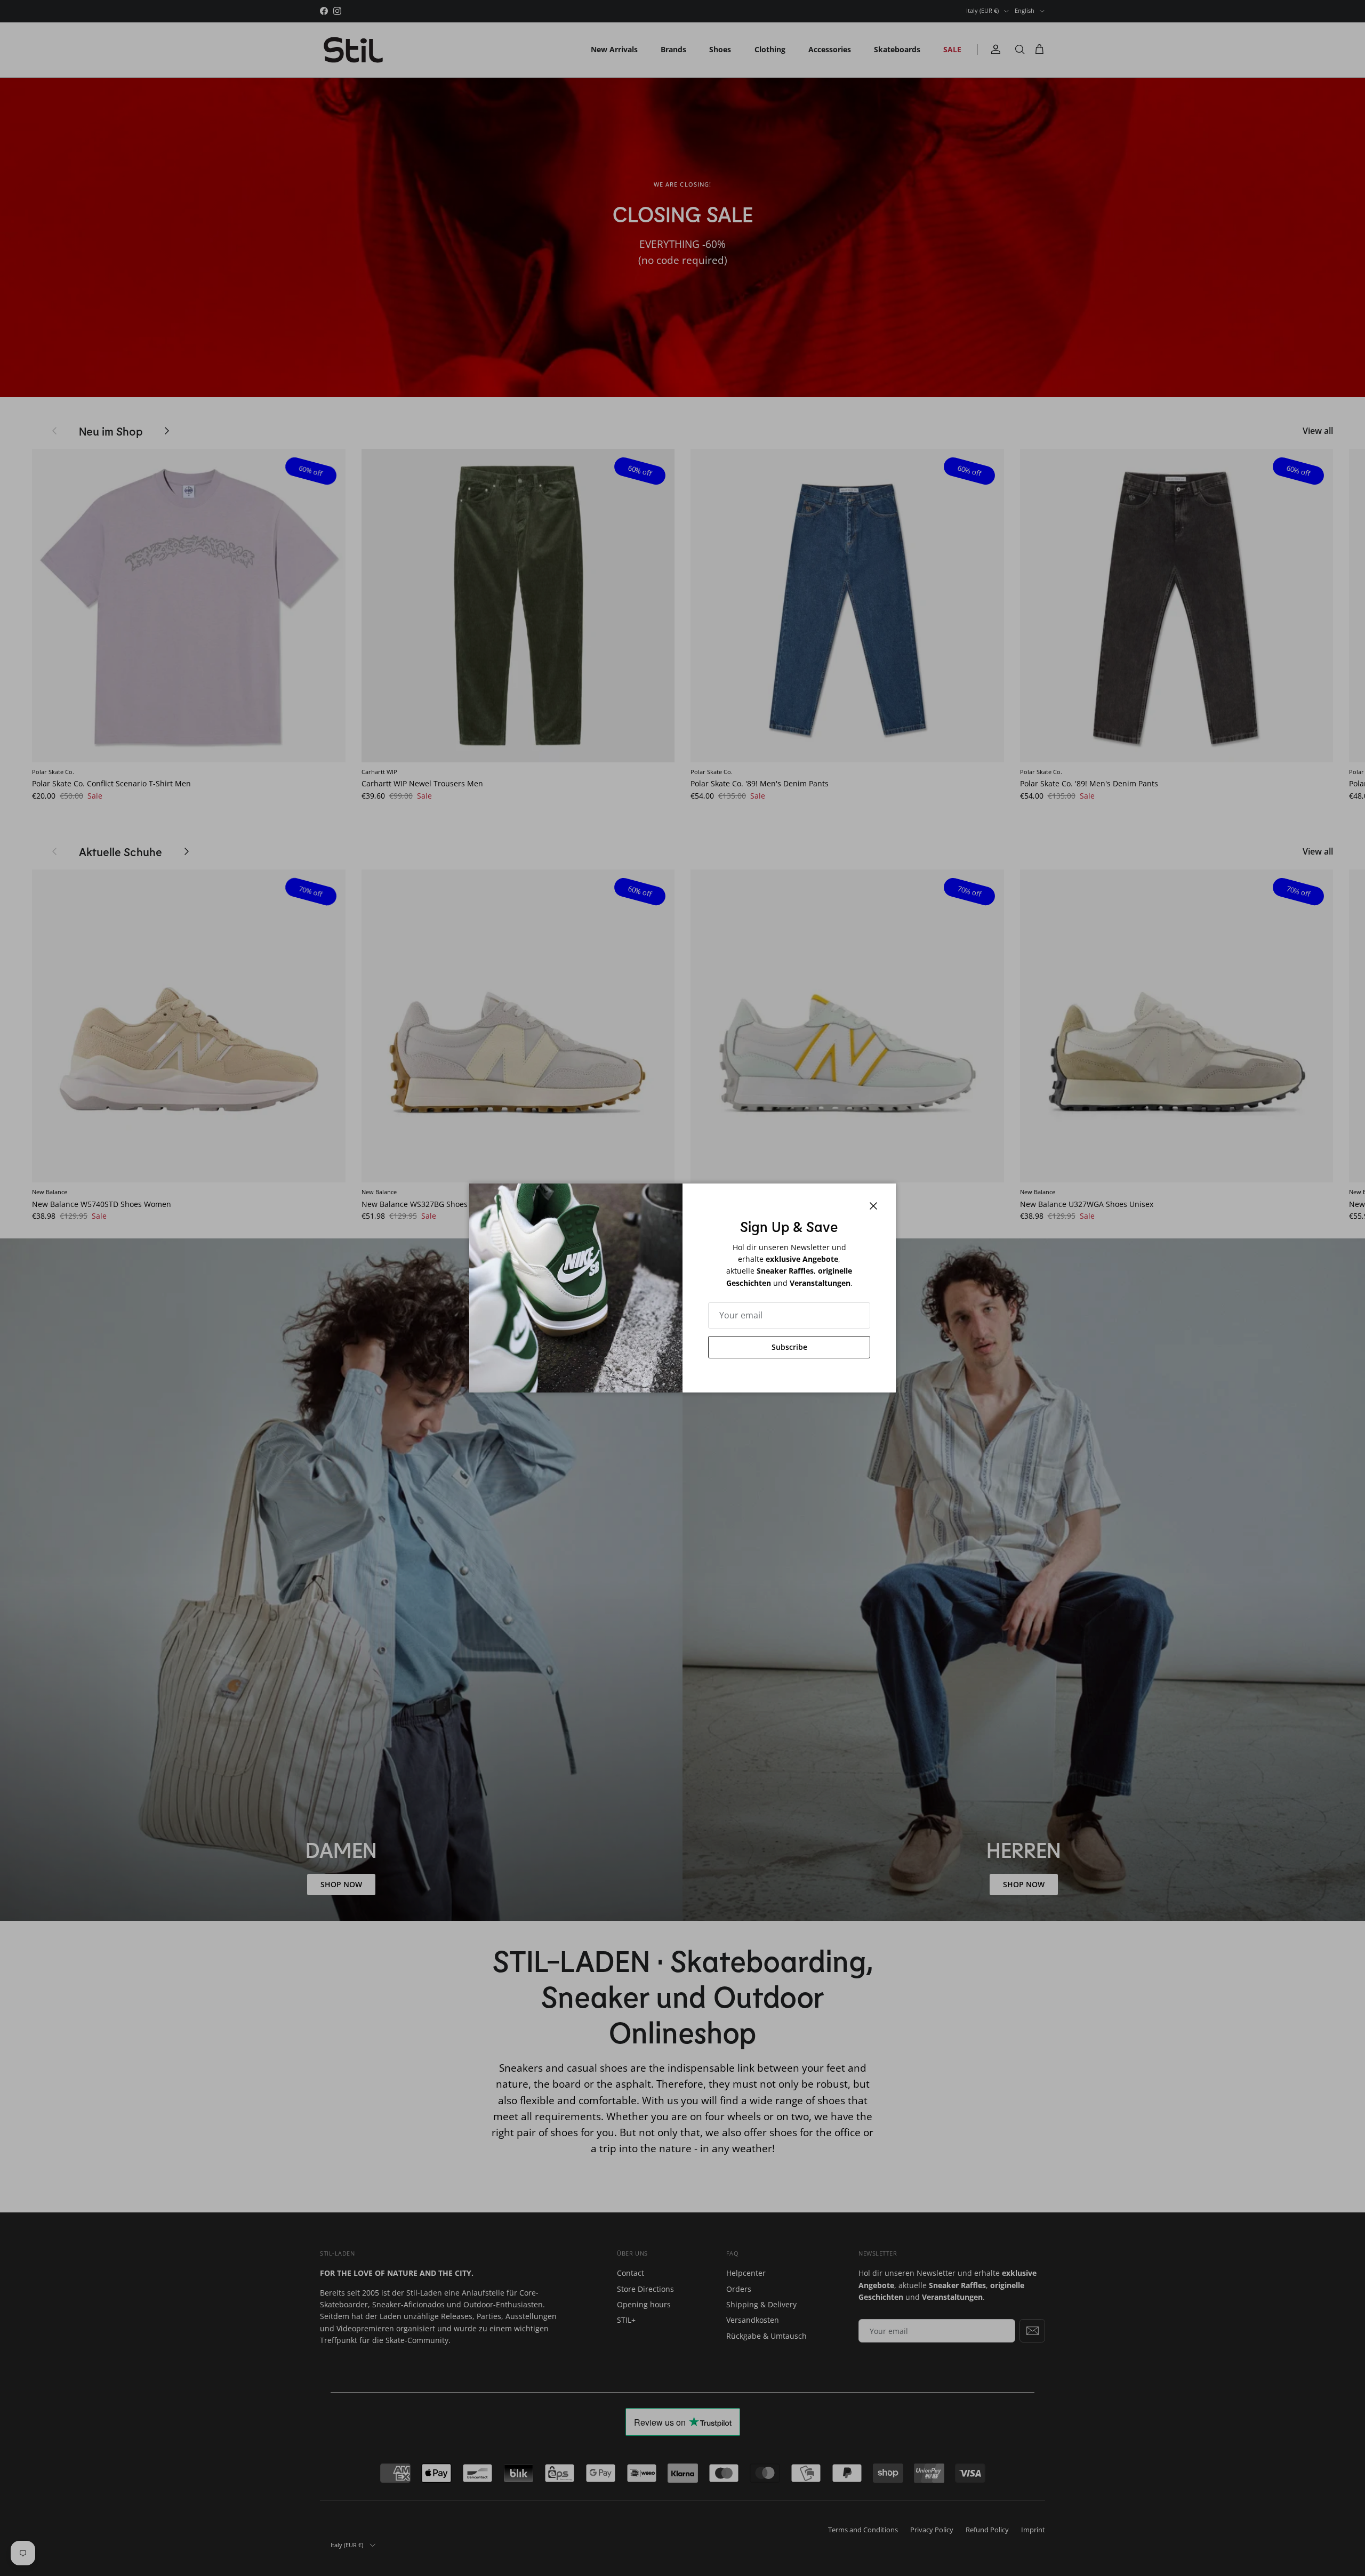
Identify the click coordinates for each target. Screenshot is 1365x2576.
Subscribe (789, 1347)
